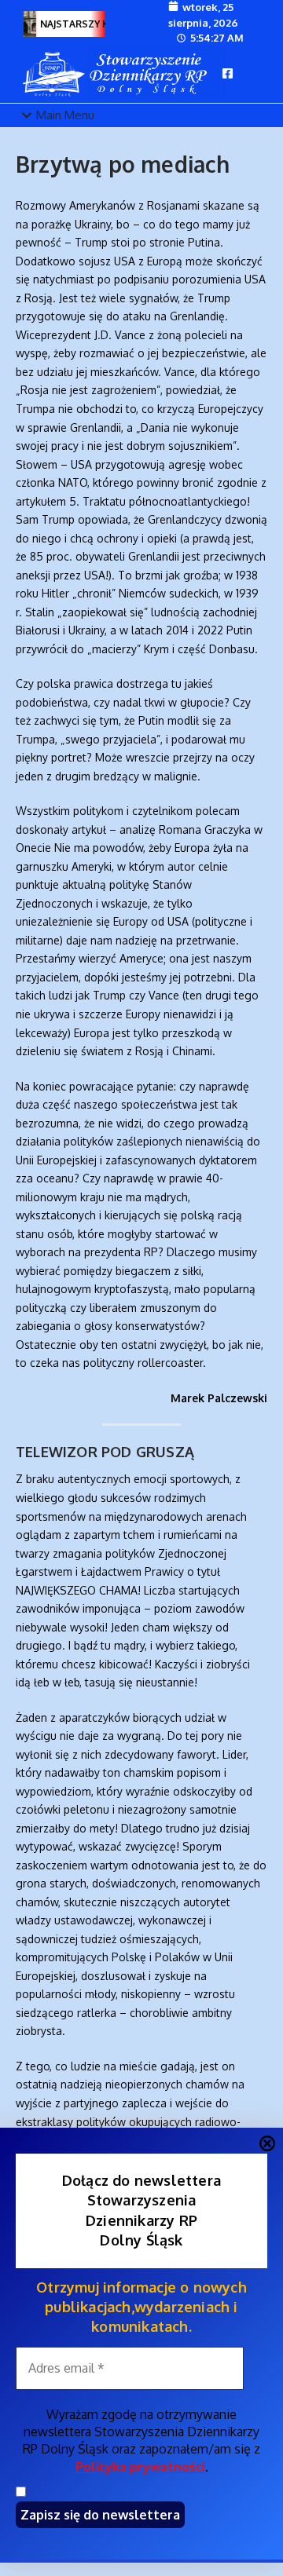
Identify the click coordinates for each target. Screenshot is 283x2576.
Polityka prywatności (140, 2467)
